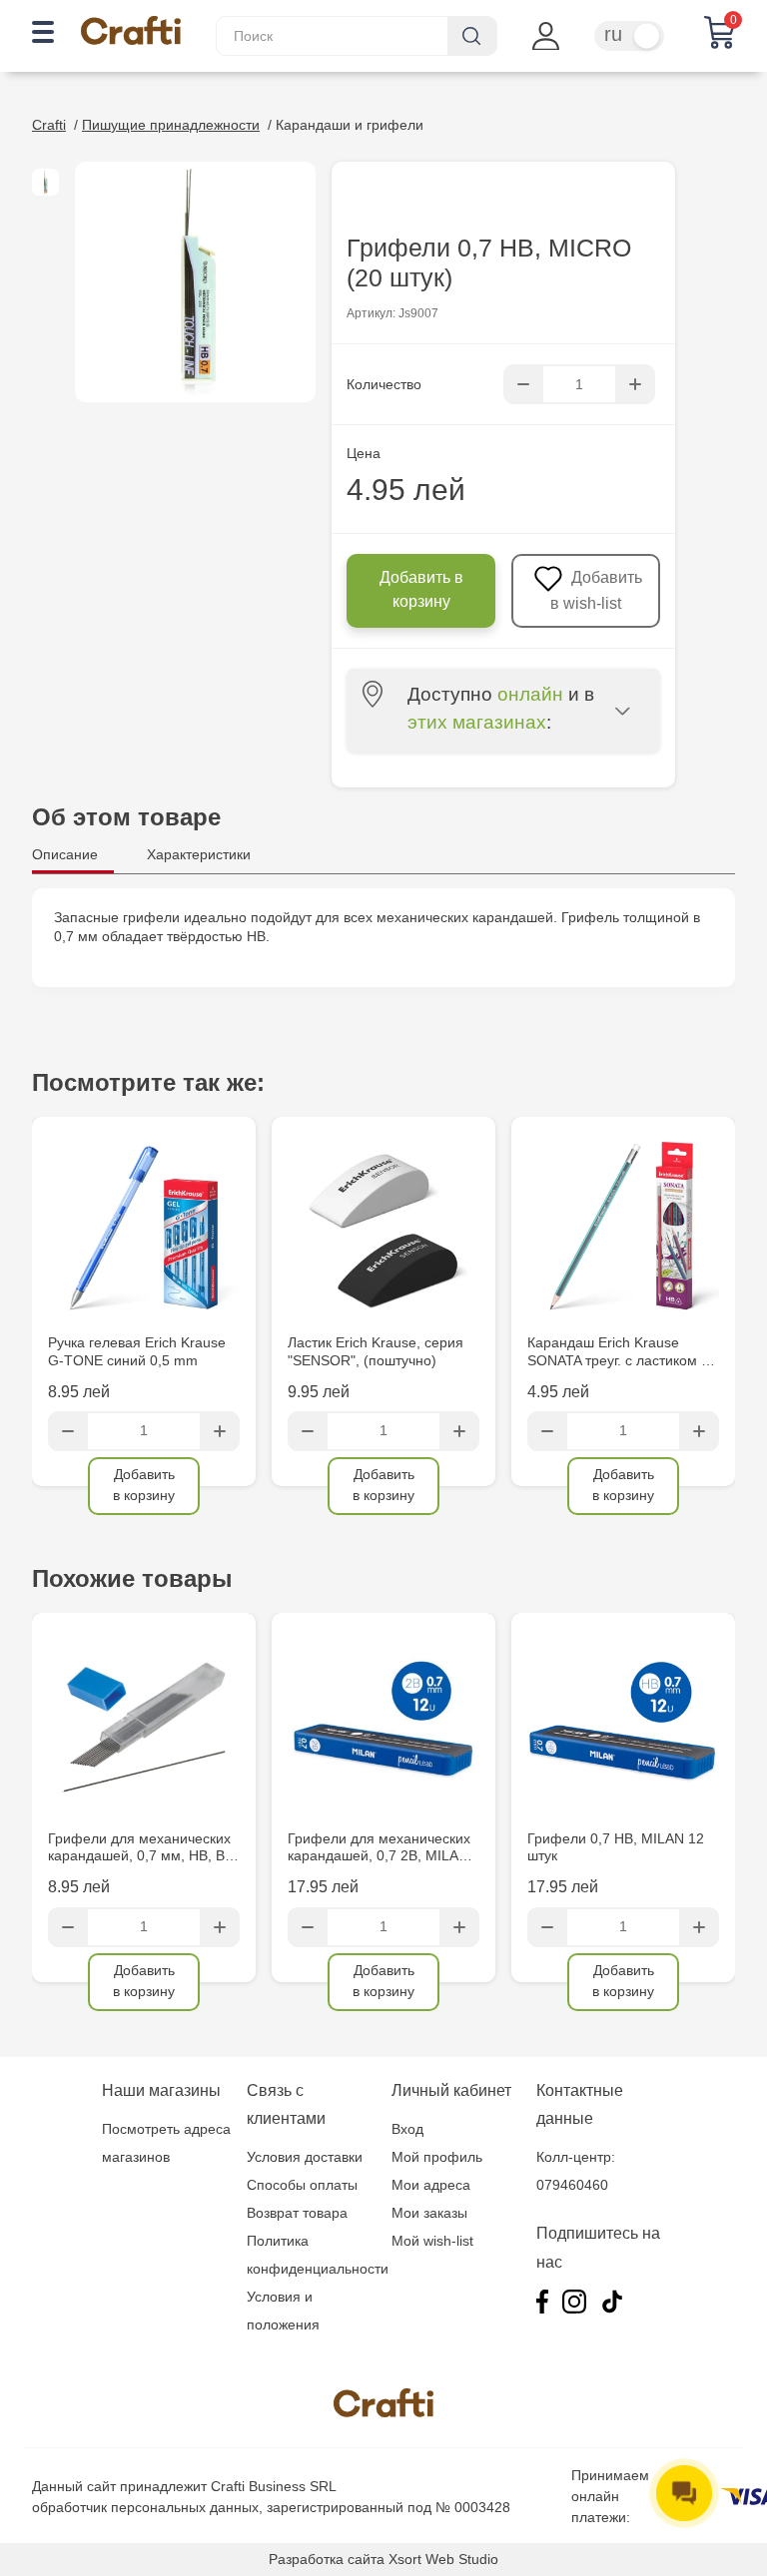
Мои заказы (429, 2213)
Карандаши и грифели (350, 125)
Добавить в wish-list (596, 590)
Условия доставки (305, 2157)
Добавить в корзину (421, 589)
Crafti (49, 125)
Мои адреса (431, 2185)
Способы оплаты (302, 2185)
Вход (407, 2129)
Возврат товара (297, 2213)
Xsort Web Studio (443, 2559)
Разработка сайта (327, 2559)
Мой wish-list (432, 2241)
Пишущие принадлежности (171, 125)
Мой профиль (437, 2157)
